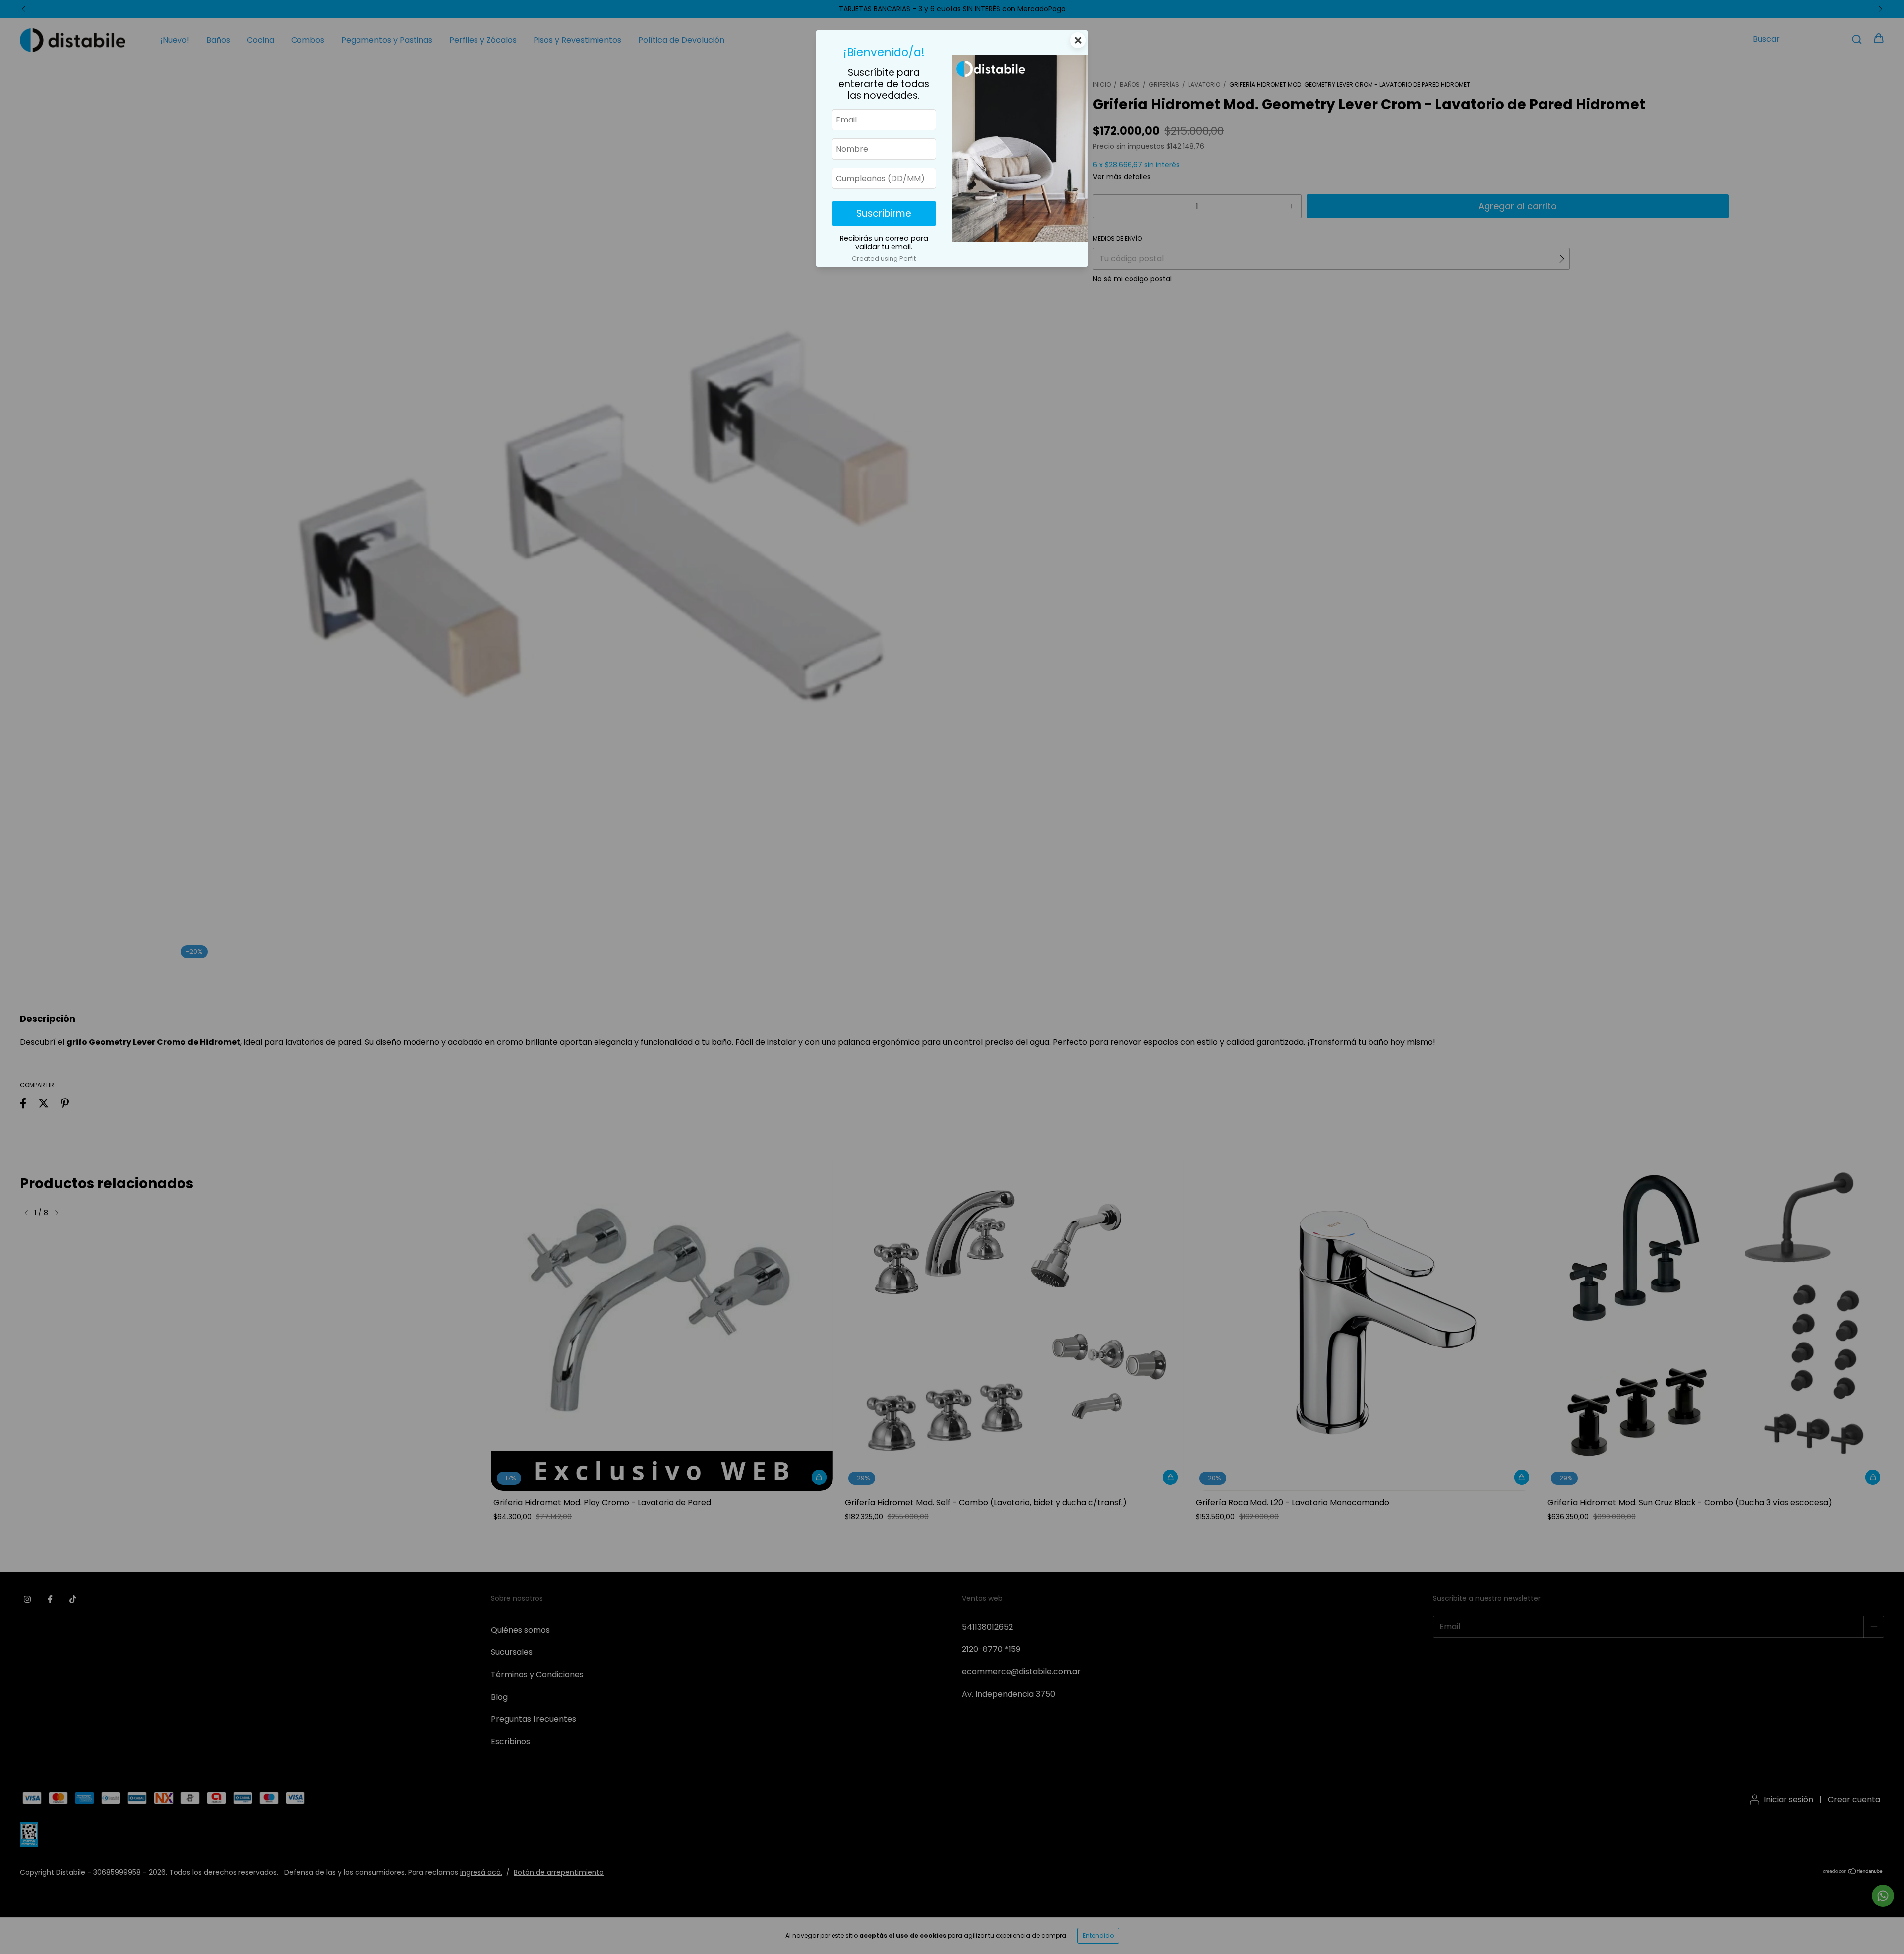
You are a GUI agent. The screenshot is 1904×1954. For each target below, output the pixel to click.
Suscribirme (884, 214)
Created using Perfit (884, 259)
